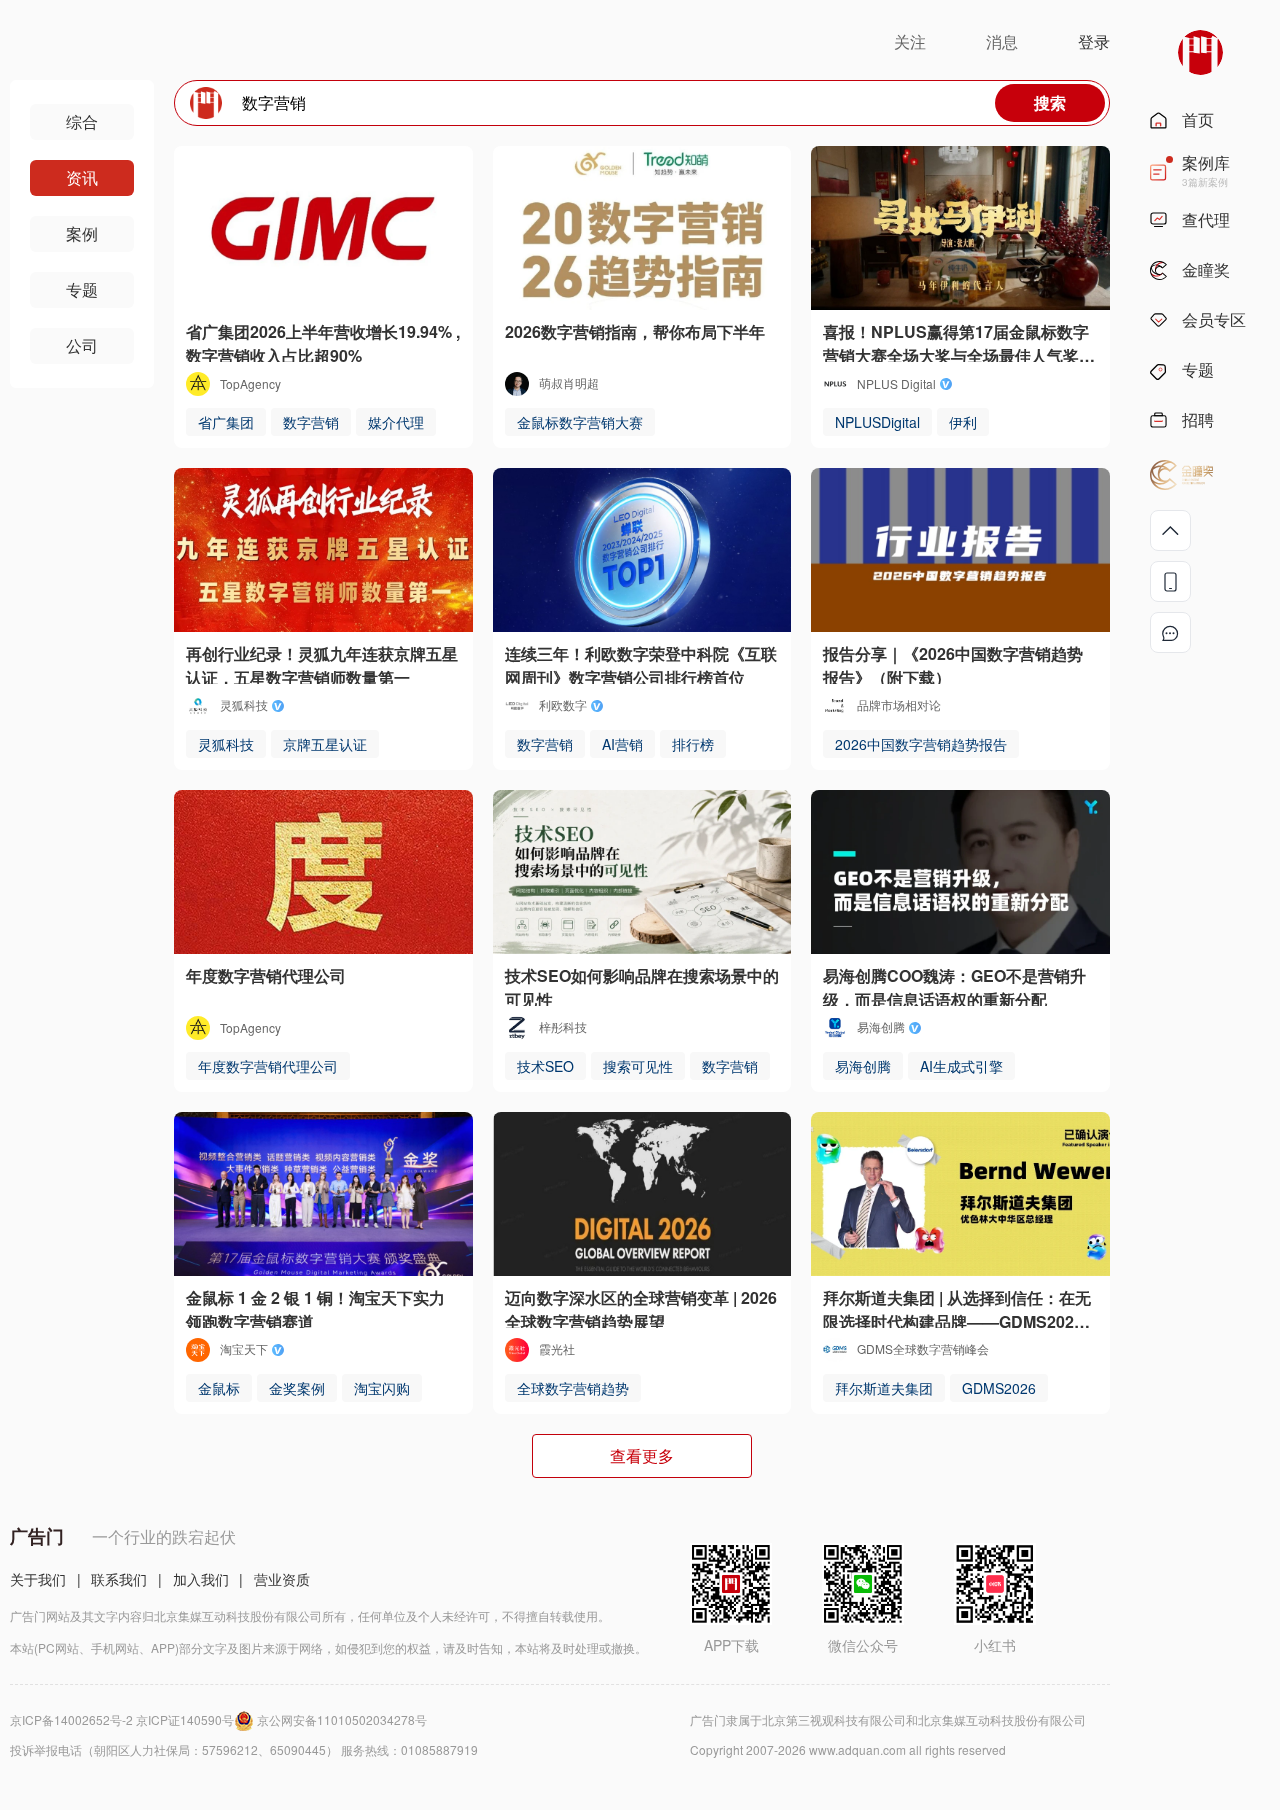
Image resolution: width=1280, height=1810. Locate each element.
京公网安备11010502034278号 (342, 1719)
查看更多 (642, 1455)
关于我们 (38, 1579)
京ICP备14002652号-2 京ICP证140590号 (122, 1719)
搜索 (1050, 102)
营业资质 (282, 1579)
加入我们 (201, 1579)
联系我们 (119, 1579)
